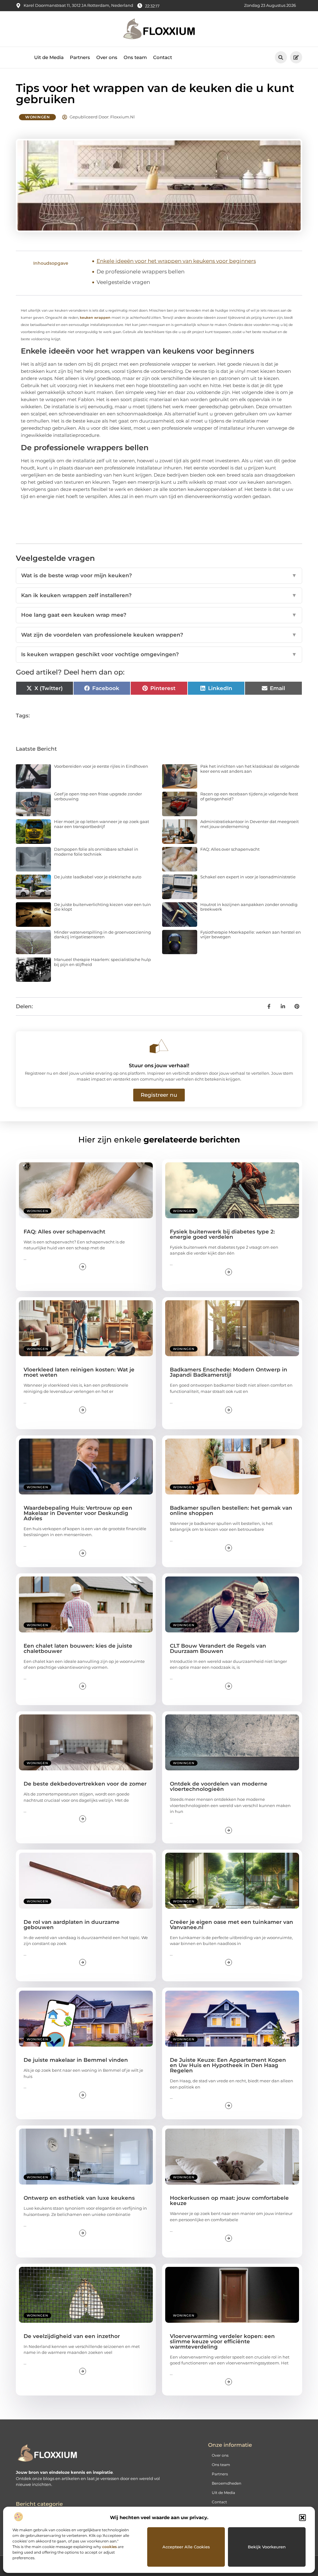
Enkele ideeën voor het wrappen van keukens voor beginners (176, 261)
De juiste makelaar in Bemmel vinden (76, 2060)
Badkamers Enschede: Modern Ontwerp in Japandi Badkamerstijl (229, 1372)
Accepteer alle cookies (186, 2547)
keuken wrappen (95, 318)
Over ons (107, 57)
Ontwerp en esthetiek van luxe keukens (79, 2198)
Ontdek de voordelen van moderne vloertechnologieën (219, 1786)
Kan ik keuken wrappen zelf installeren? (159, 595)
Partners (80, 57)
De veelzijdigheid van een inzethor (72, 2336)
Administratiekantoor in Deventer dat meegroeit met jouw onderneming (250, 824)
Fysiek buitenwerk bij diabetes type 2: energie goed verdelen (222, 1234)
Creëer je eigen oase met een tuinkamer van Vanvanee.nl (232, 1925)
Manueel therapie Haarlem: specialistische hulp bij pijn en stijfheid (102, 962)
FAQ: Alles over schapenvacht (230, 849)
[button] (302, 2518)
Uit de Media (49, 57)
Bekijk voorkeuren (267, 2547)
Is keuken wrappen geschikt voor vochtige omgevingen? (159, 654)
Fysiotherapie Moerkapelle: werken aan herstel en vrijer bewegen (251, 935)
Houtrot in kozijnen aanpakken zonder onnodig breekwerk (249, 907)
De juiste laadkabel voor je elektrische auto (98, 877)
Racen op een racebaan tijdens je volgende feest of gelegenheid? (249, 796)
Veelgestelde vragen (123, 282)
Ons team (135, 57)
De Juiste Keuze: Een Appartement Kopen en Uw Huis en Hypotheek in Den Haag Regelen (228, 2065)
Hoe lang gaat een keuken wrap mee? (159, 615)
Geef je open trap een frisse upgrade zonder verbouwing (98, 796)
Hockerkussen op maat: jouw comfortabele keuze (229, 2201)
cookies (109, 2547)
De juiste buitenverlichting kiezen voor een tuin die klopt (102, 907)
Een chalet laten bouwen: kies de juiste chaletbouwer (78, 1648)
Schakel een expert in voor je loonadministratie (248, 877)
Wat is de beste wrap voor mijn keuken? (159, 575)
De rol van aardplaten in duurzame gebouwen (72, 1925)
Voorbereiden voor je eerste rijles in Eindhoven (101, 766)
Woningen (37, 117)
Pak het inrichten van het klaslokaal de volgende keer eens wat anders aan (250, 769)
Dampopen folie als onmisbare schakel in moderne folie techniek (96, 852)
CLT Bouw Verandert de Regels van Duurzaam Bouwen (218, 1648)
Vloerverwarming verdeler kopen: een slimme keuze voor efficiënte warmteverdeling (222, 2341)
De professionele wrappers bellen (141, 272)
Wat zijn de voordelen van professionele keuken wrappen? (159, 635)
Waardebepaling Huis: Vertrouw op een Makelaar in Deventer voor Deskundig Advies (78, 1513)
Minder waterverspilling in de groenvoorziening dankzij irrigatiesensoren (102, 935)
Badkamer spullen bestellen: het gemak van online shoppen (231, 1510)
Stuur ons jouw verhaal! (159, 1066)
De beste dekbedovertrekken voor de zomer (85, 1784)
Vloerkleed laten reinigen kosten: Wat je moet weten (79, 1372)
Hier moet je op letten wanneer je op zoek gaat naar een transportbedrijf (102, 824)
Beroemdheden (227, 2483)
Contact (163, 57)
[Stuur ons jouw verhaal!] (159, 1046)
